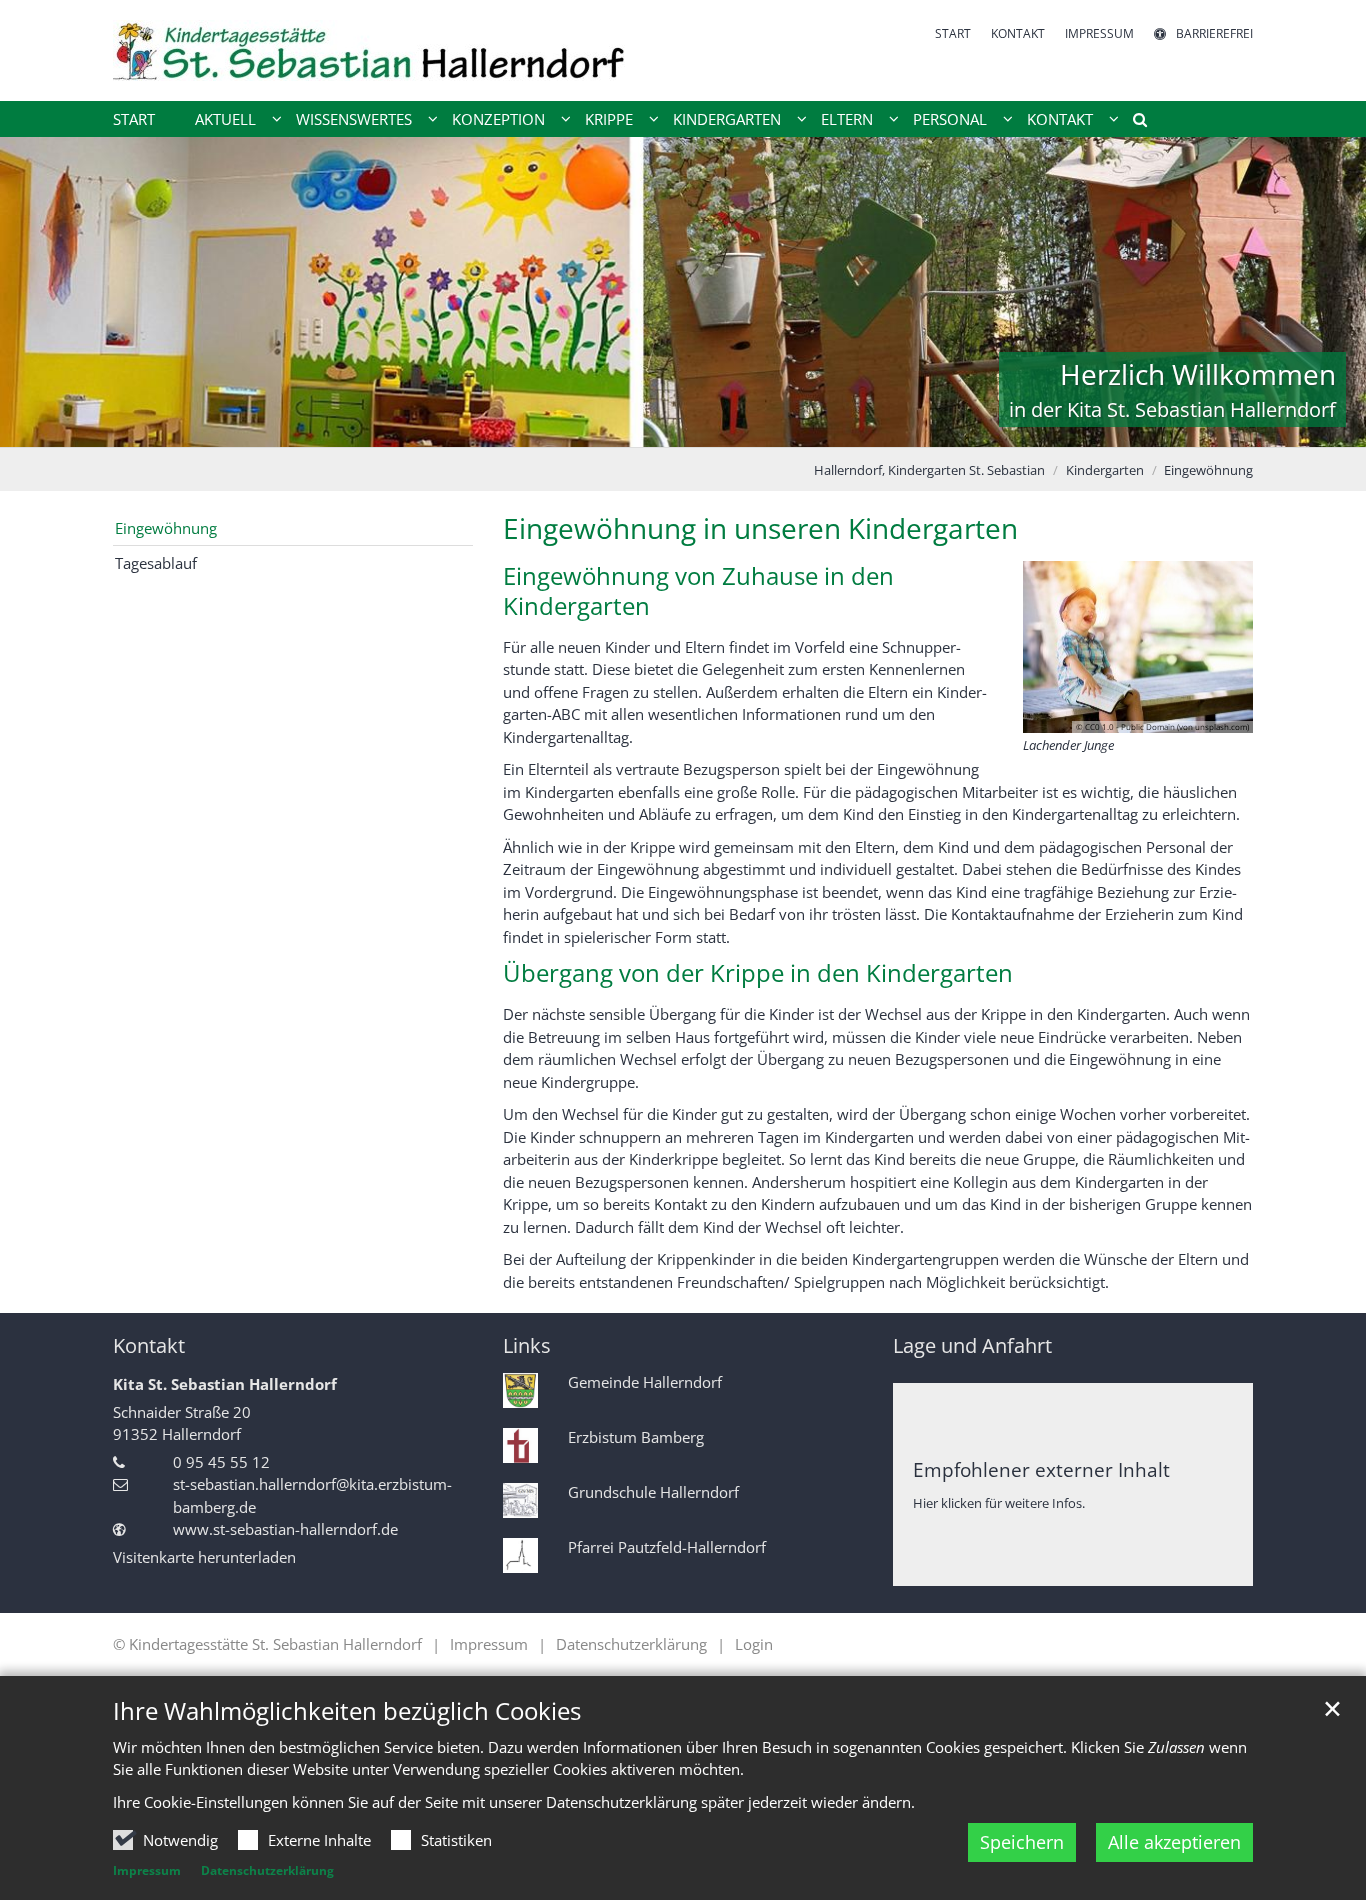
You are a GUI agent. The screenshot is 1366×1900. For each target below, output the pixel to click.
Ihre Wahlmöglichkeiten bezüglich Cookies (347, 1711)
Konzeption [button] (498, 119)
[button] (1133, 123)
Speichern (1022, 1842)
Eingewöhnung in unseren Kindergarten (760, 528)
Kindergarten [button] (727, 119)
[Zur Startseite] (390, 50)
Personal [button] (950, 119)
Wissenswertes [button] (354, 119)
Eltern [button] (847, 119)
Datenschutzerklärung (267, 1870)
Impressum (147, 1870)
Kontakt (149, 1345)
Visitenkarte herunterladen (204, 1557)
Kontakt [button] (1060, 119)
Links (527, 1345)
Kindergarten (1105, 470)
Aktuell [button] (225, 119)
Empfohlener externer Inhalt (1041, 1469)
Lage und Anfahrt (972, 1345)
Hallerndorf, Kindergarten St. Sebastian (929, 470)
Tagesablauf (156, 563)
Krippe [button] (609, 119)
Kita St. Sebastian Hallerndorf (225, 1384)
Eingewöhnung (1208, 470)
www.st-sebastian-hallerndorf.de (285, 1529)
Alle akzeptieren (1174, 1842)
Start (134, 119)
